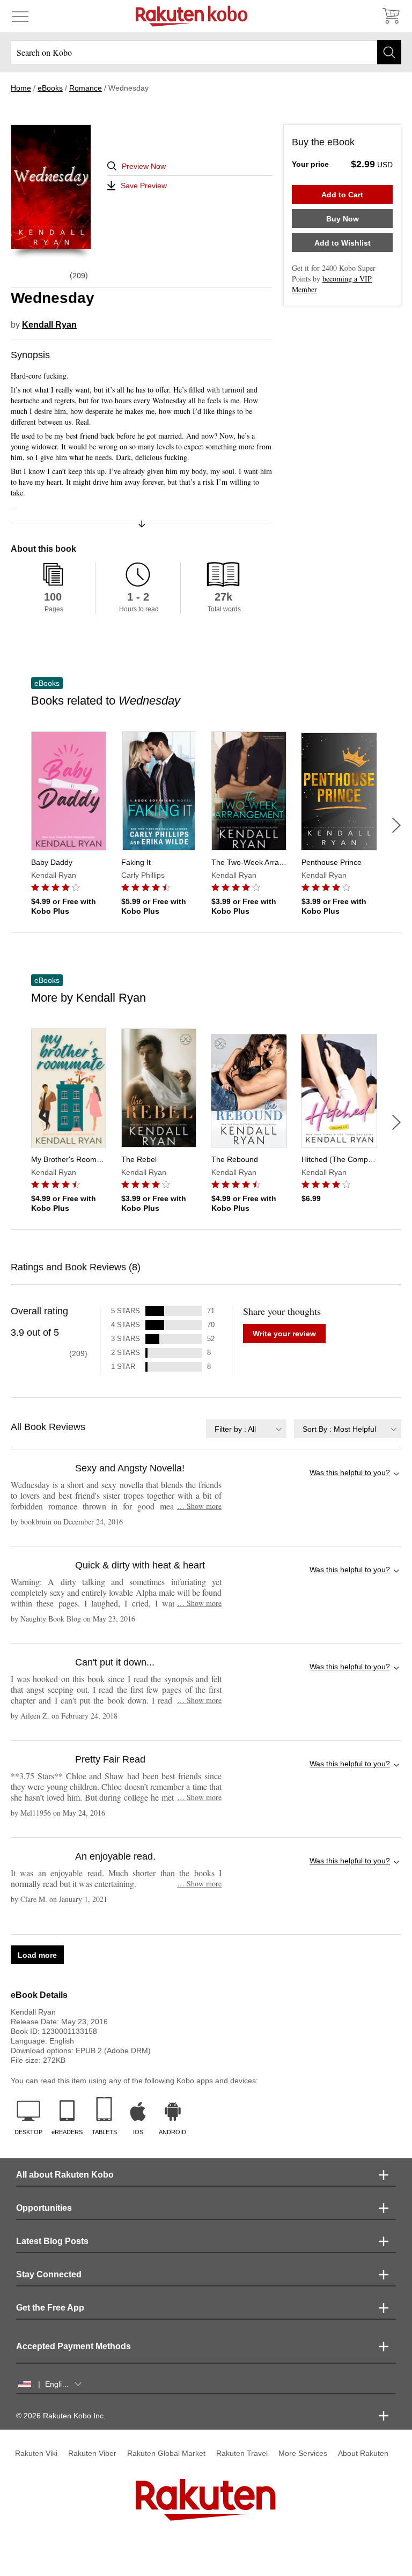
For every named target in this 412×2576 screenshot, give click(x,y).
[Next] (396, 825)
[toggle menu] (20, 16)
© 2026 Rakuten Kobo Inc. (61, 2416)
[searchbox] (206, 52)
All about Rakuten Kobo (65, 2175)
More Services (303, 2453)
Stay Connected (49, 2274)
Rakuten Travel (242, 2453)
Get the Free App (50, 2308)
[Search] (389, 52)
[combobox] (246, 1429)
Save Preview (144, 186)
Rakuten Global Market (166, 2453)
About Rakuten (363, 2453)
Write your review (284, 1334)
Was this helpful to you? (350, 1472)
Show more (199, 1506)
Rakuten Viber (92, 2453)
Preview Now (144, 166)
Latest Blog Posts (52, 2241)
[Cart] (391, 16)
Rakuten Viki (36, 2453)
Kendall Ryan (49, 325)
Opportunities (44, 2208)
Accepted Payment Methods (73, 2346)
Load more (37, 1955)
